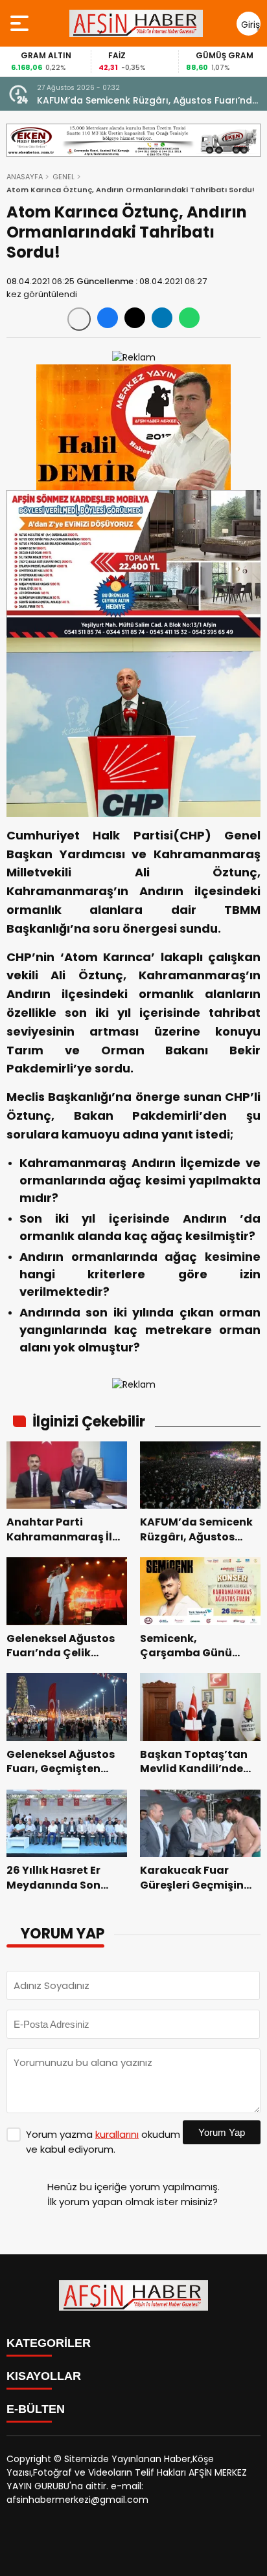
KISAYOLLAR (44, 2376)
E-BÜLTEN (36, 2409)
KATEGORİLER (49, 2343)
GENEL (64, 177)
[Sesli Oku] (79, 319)
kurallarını (117, 2134)
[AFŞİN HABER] (136, 23)
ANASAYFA (25, 177)
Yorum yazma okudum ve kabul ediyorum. (103, 2142)
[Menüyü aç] (21, 23)
